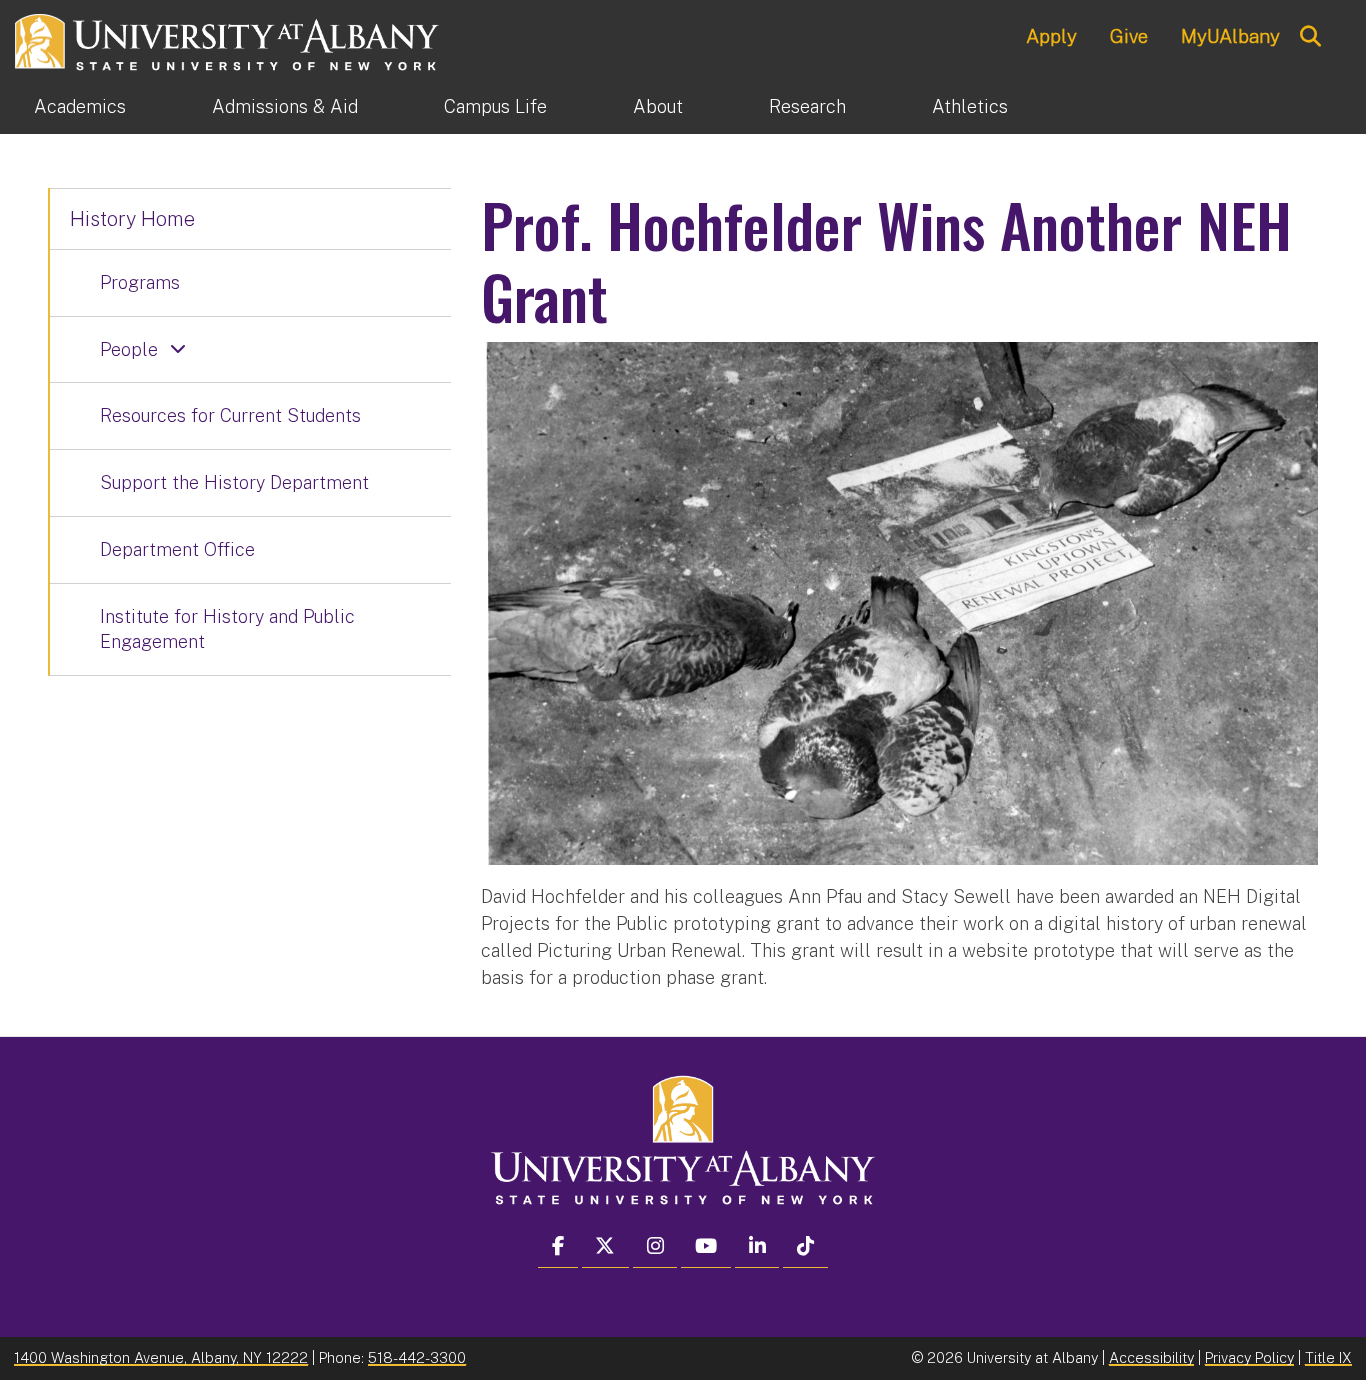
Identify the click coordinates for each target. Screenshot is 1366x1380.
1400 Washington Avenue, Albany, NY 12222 (161, 1357)
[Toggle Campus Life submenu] (590, 107)
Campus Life (495, 106)
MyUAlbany (1230, 36)
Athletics (970, 106)
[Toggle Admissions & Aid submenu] (401, 107)
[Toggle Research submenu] (889, 107)
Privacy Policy (1249, 1357)
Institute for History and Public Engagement (227, 629)
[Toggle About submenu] (726, 107)
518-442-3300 (417, 1357)
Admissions (285, 106)
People (129, 349)
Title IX (1328, 1357)
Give (1129, 36)
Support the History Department (234, 482)
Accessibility (1151, 1357)
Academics (80, 106)
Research (807, 106)
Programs (140, 282)
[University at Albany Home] (228, 39)
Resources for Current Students (230, 415)
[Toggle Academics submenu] (169, 107)
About (658, 106)
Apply (1051, 36)
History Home (132, 219)
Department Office (177, 549)
